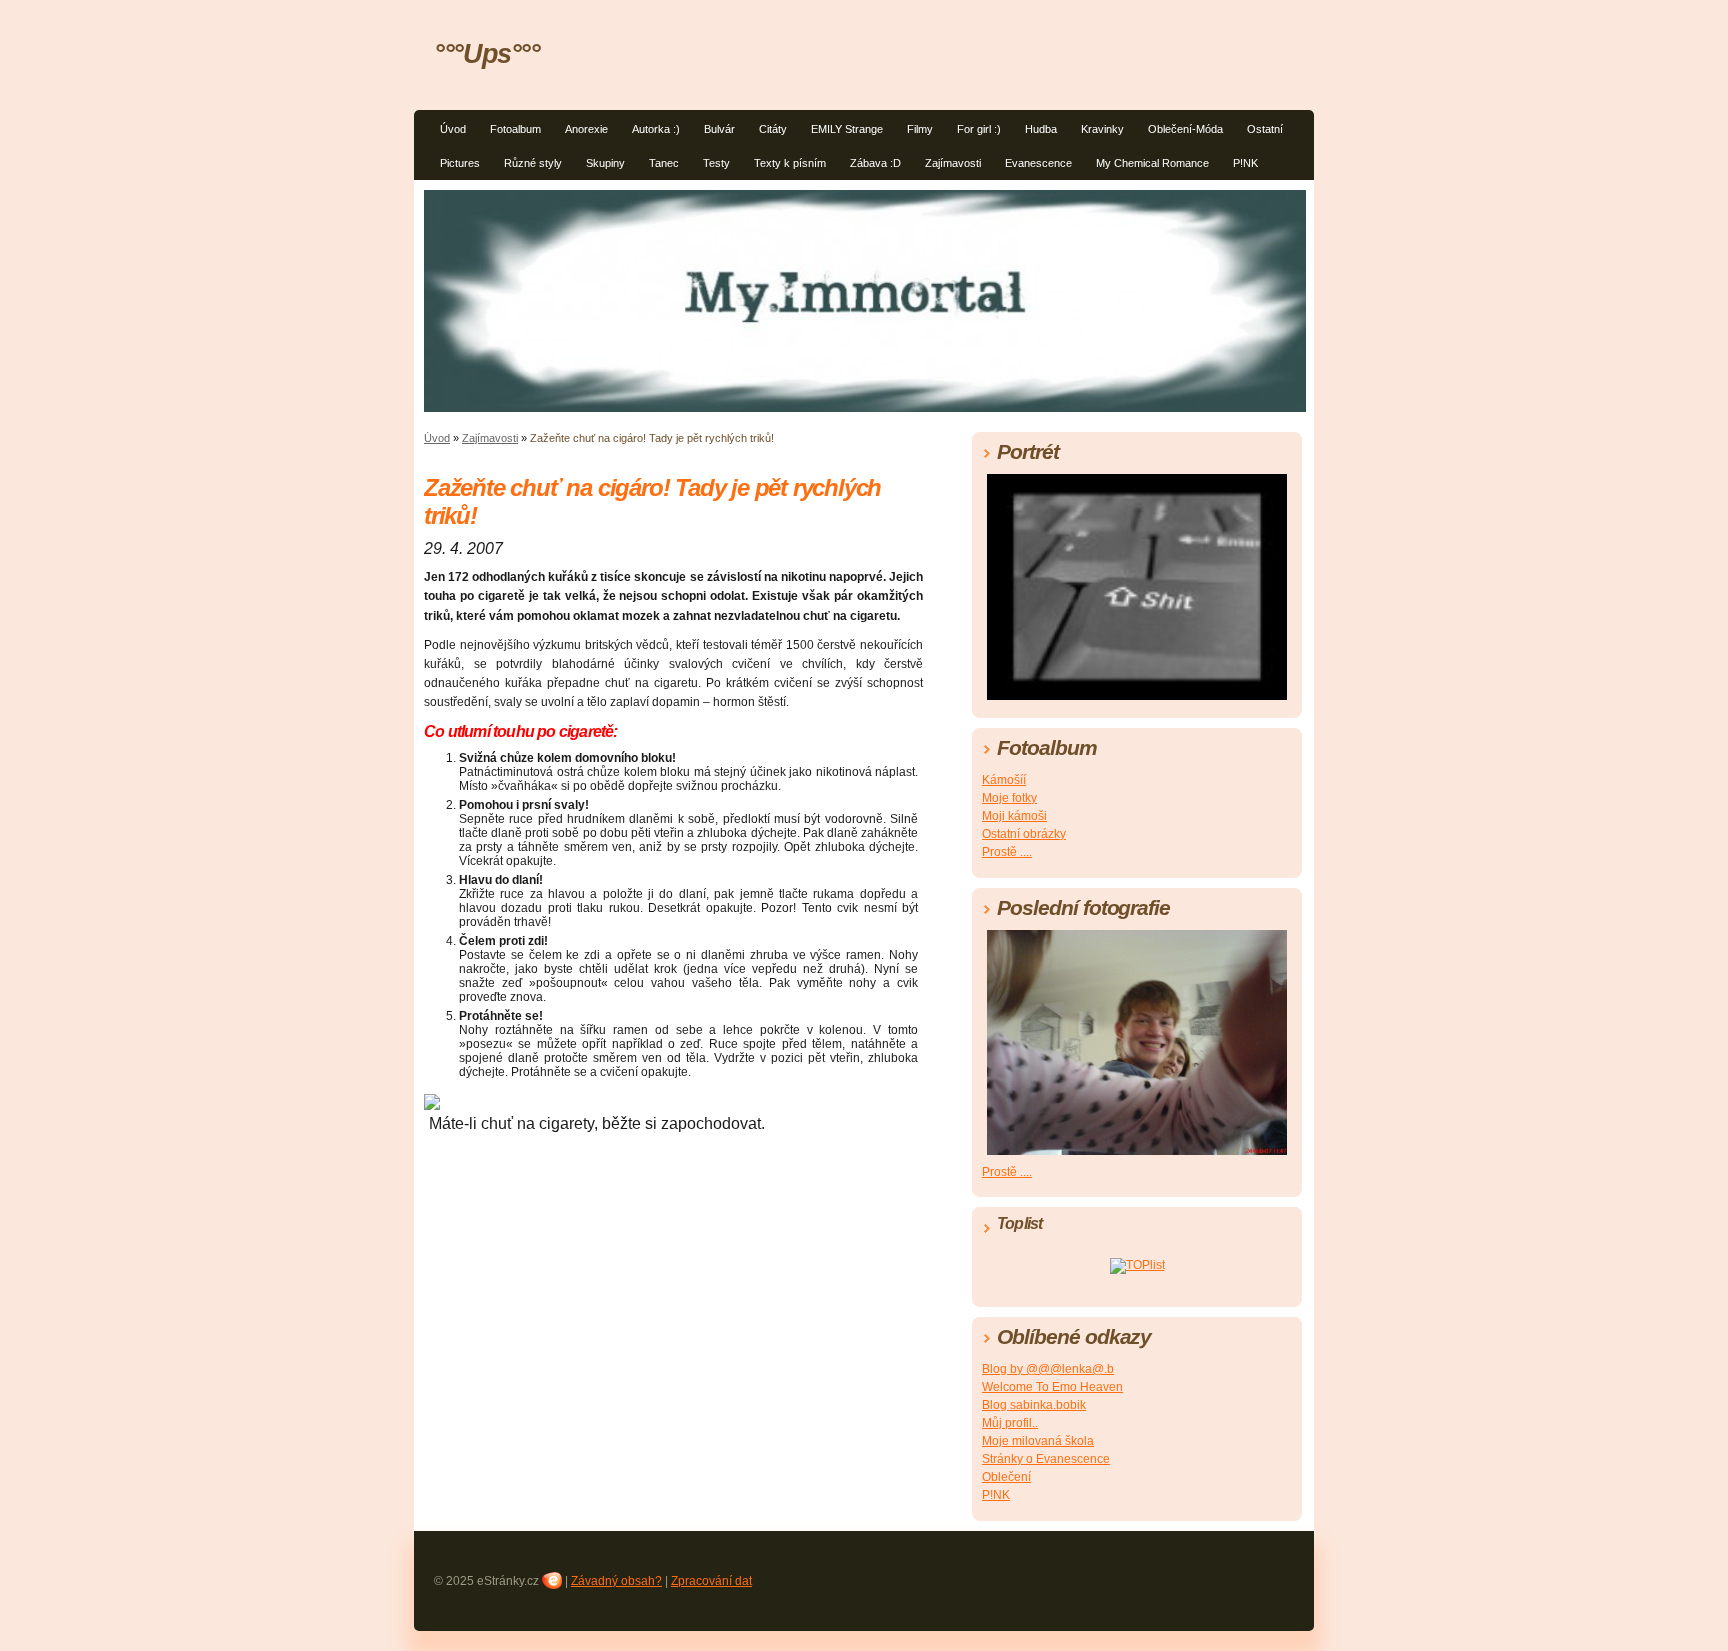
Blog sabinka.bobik (1034, 1405)
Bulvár (719, 129)
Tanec (664, 163)
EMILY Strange (847, 129)
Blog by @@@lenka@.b (1048, 1369)
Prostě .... (1007, 852)
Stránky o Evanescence (1046, 1459)
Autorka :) (656, 129)
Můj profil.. (1010, 1423)
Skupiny (605, 163)
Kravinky (1102, 129)
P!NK (1245, 163)
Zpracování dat (711, 1581)
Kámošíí (1004, 780)
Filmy (920, 129)
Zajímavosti (953, 163)
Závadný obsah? (616, 1581)
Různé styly (533, 163)
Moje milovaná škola (1038, 1441)
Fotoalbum (515, 129)
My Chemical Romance (1152, 163)
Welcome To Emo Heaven (1052, 1387)
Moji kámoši (1014, 816)
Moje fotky (1009, 798)
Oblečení (1006, 1477)
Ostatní (1265, 129)
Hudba (1041, 129)
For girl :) (979, 129)
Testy (716, 163)
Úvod (453, 129)
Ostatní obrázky (1024, 834)
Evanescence (1038, 163)
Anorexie (586, 129)
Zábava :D (875, 163)
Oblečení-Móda (1185, 129)
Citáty (773, 129)
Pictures (460, 163)
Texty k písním (790, 163)
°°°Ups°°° (487, 53)
